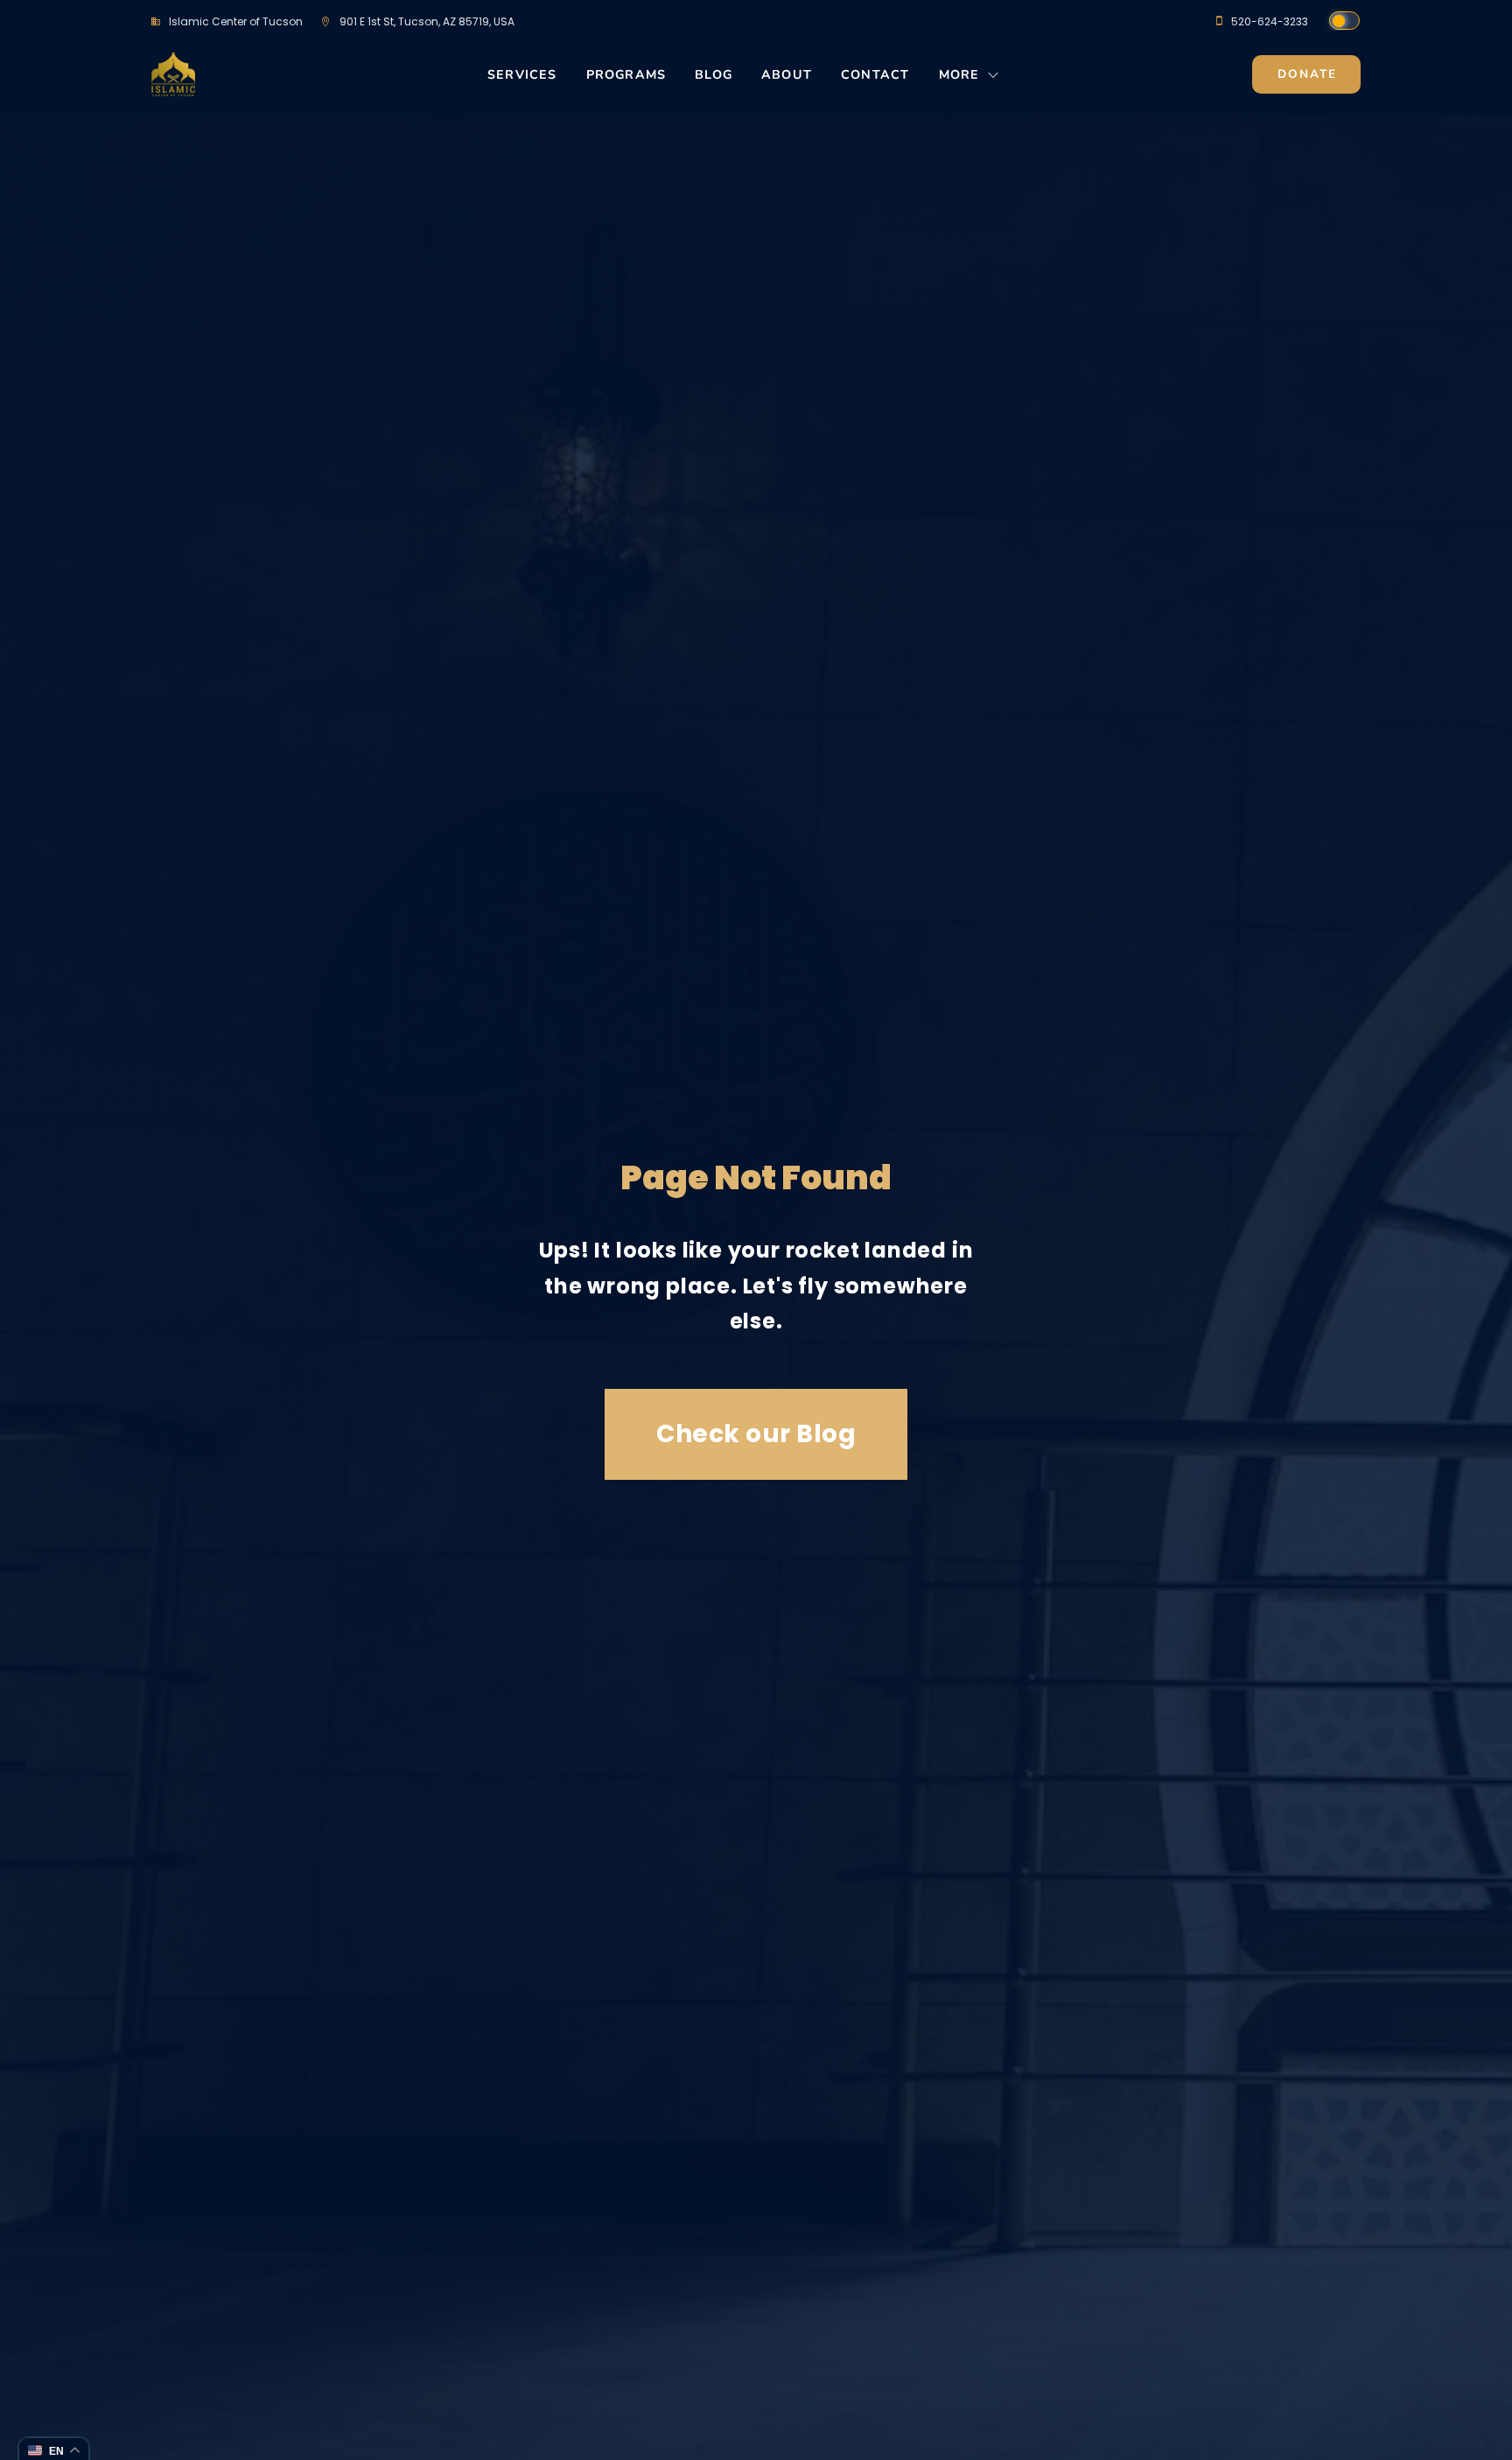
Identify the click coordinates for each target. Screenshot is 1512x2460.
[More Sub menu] (994, 80)
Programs (626, 75)
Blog (714, 75)
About (787, 75)
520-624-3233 (1270, 21)
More (959, 75)
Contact (875, 75)
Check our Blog (756, 1434)
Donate (1307, 74)
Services (522, 75)
